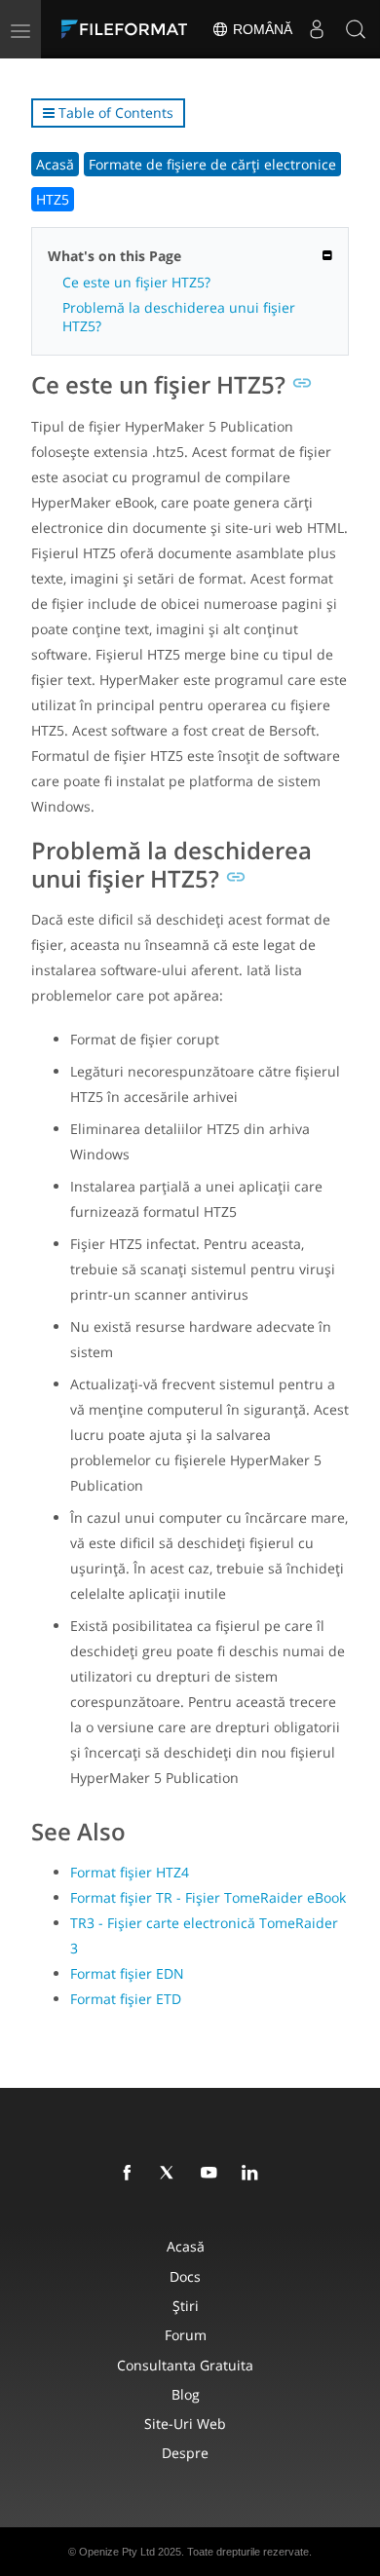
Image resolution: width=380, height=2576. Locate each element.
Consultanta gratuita (185, 2365)
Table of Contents (114, 113)
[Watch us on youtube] (212, 2174)
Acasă (55, 164)
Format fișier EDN (127, 1973)
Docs (185, 2276)
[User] (317, 29)
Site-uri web (185, 2424)
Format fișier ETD (126, 1999)
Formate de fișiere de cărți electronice (212, 164)
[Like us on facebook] (131, 2174)
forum (186, 2335)
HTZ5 (53, 199)
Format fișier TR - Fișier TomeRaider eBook (208, 1897)
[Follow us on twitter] (171, 2174)
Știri (186, 2306)
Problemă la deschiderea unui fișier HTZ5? (179, 317)
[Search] (356, 29)
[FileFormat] (129, 29)
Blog (186, 2394)
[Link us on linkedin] (253, 2174)
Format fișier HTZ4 (130, 1872)
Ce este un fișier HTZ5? (136, 282)
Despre (185, 2453)
